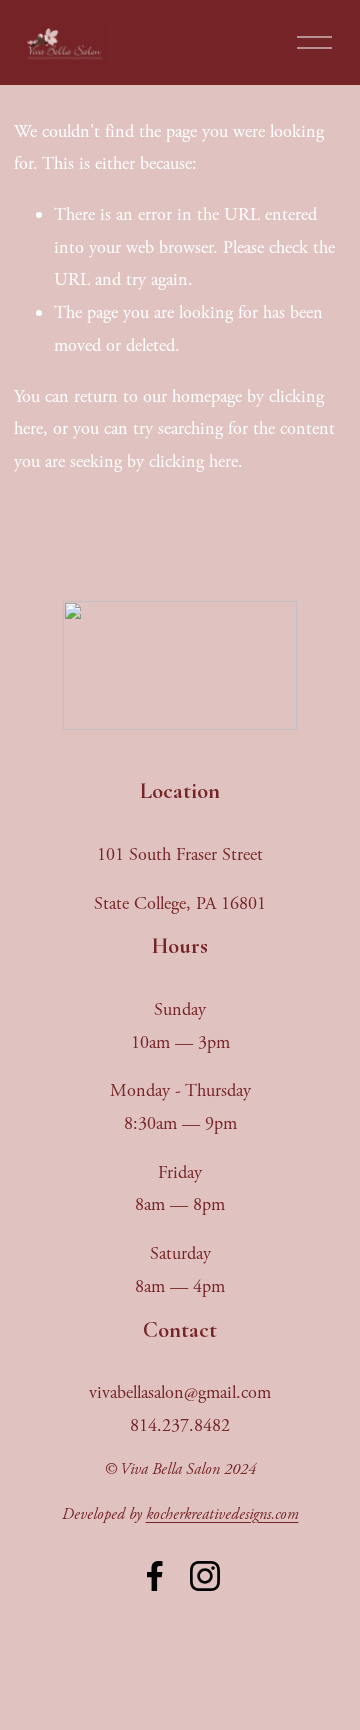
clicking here (193, 461)
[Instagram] (205, 1576)
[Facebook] (155, 1576)
